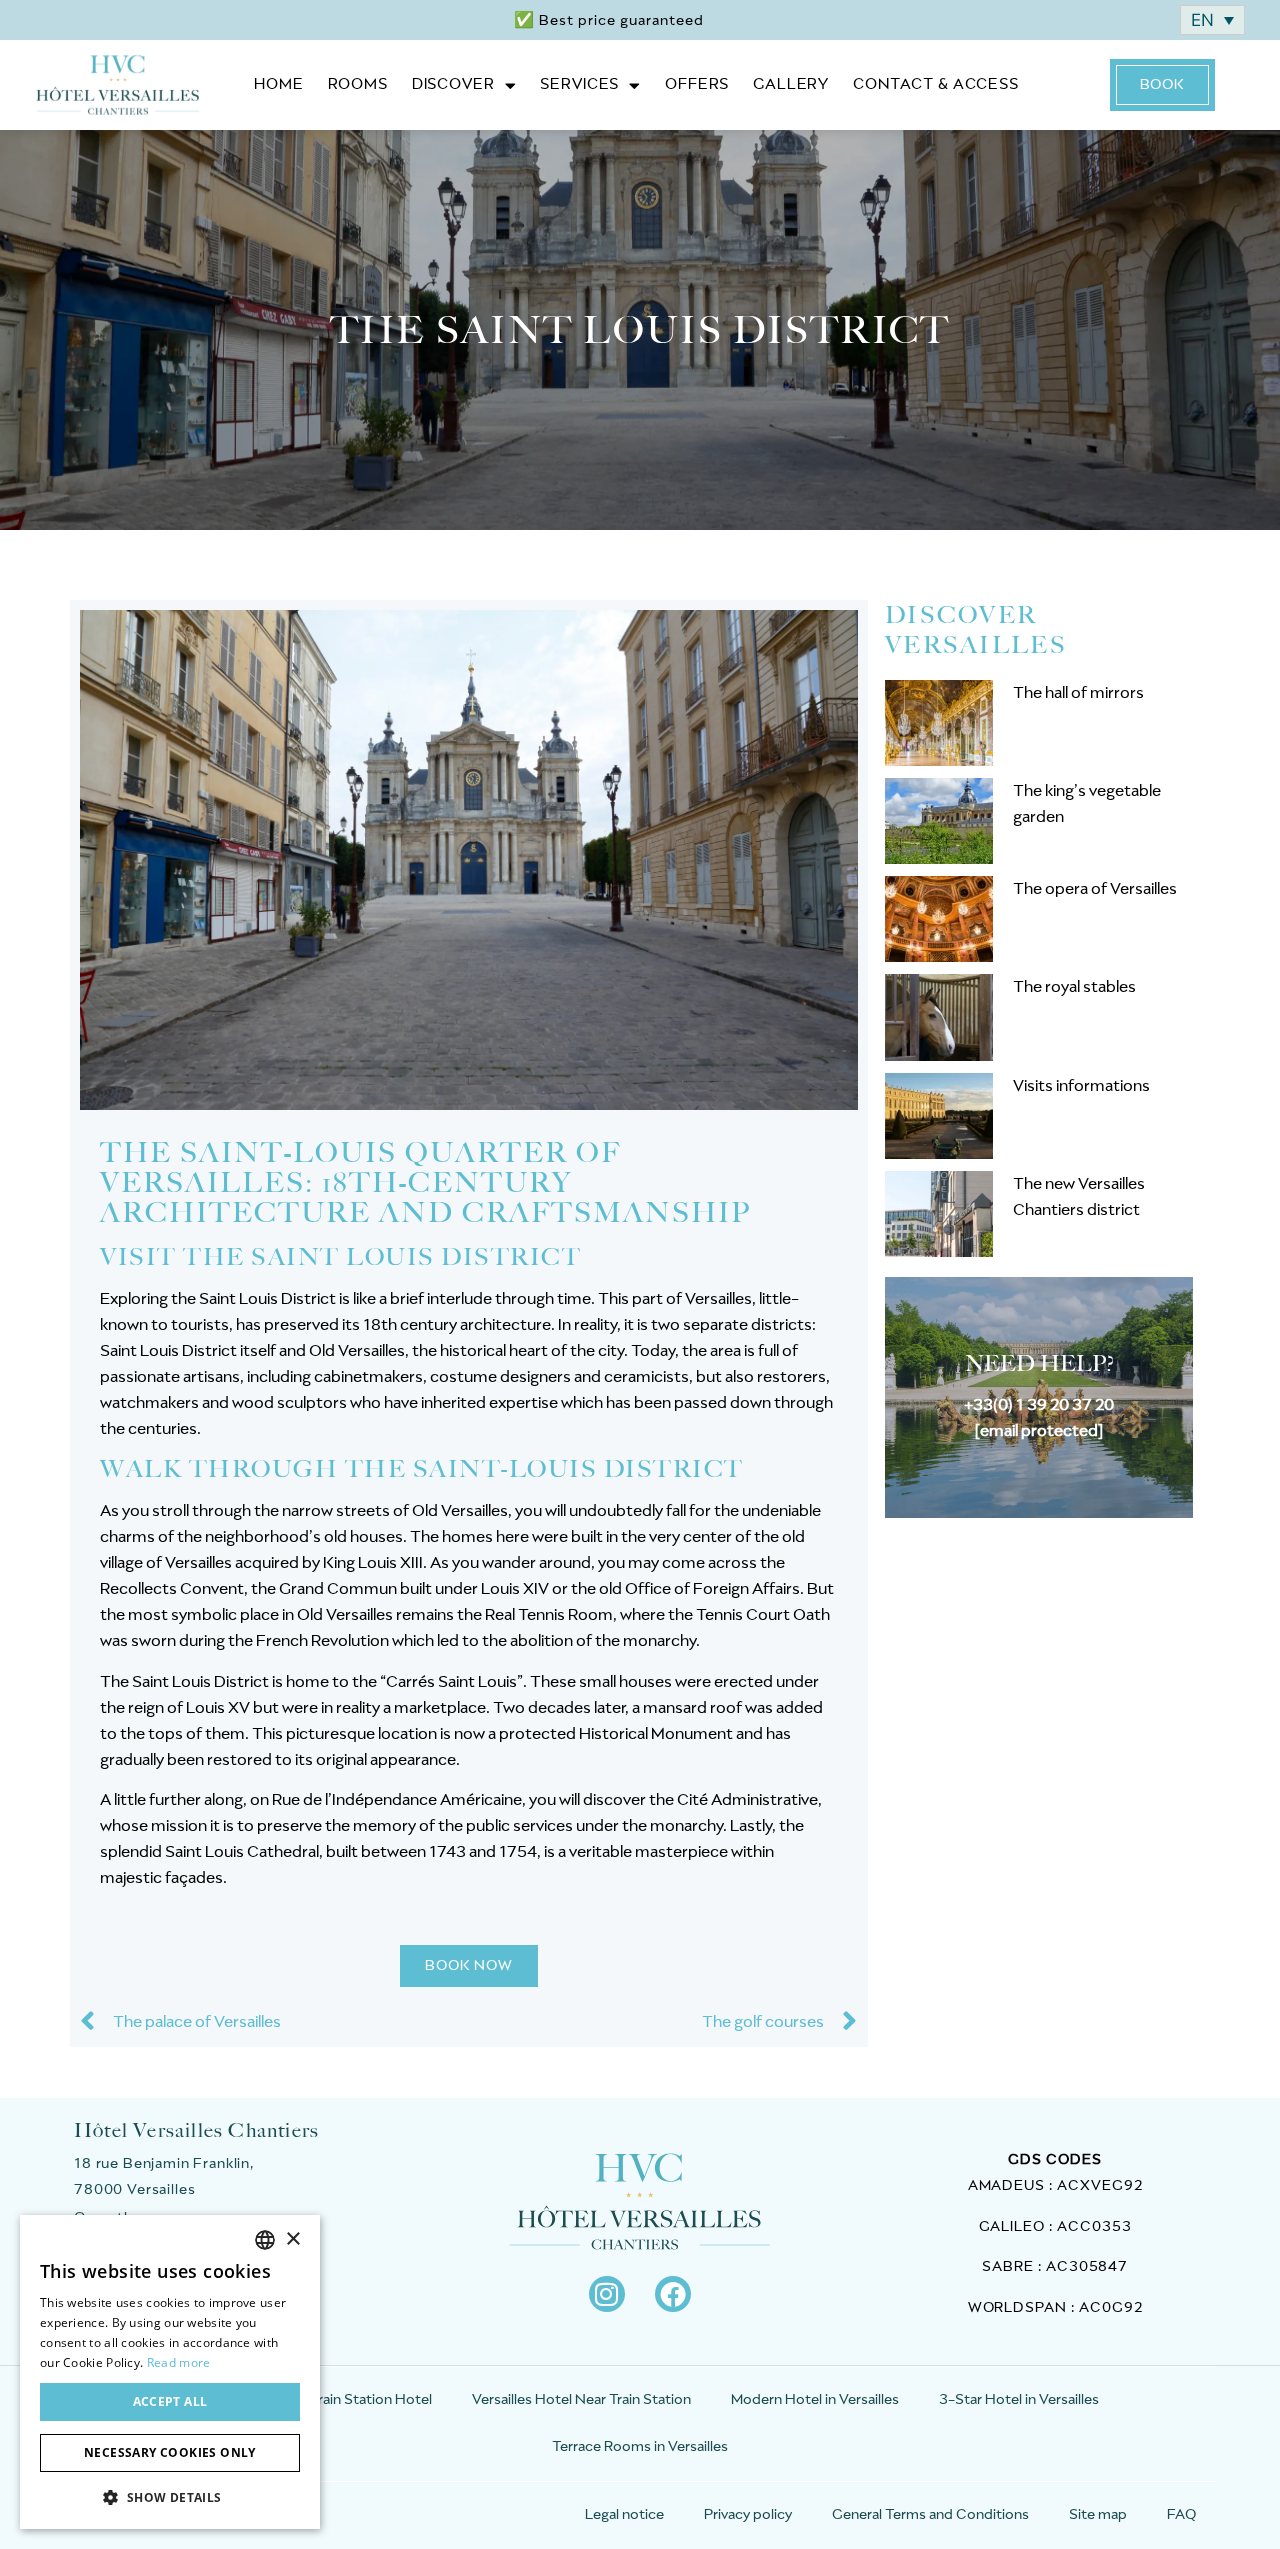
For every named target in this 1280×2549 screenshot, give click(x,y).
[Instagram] (607, 2294)
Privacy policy (748, 2515)
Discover (453, 84)
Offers (697, 84)
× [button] (292, 2239)
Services (579, 84)
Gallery (791, 84)
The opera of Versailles (1095, 889)
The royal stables (1074, 987)
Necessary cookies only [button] (170, 2452)
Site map (1098, 2515)
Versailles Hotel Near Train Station (581, 2400)
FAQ (1181, 2515)
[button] (170, 2497)
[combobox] (265, 2240)
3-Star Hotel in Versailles (1019, 2400)
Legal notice (624, 2515)
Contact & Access (936, 84)
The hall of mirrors (1078, 693)
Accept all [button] (170, 2401)
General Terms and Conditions (930, 2515)
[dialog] (170, 2372)
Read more (179, 2362)
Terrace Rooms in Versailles (640, 2447)
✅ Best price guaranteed (608, 21)
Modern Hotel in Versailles (815, 2400)
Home (278, 84)
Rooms (358, 84)
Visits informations (1081, 1086)
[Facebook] (673, 2294)
